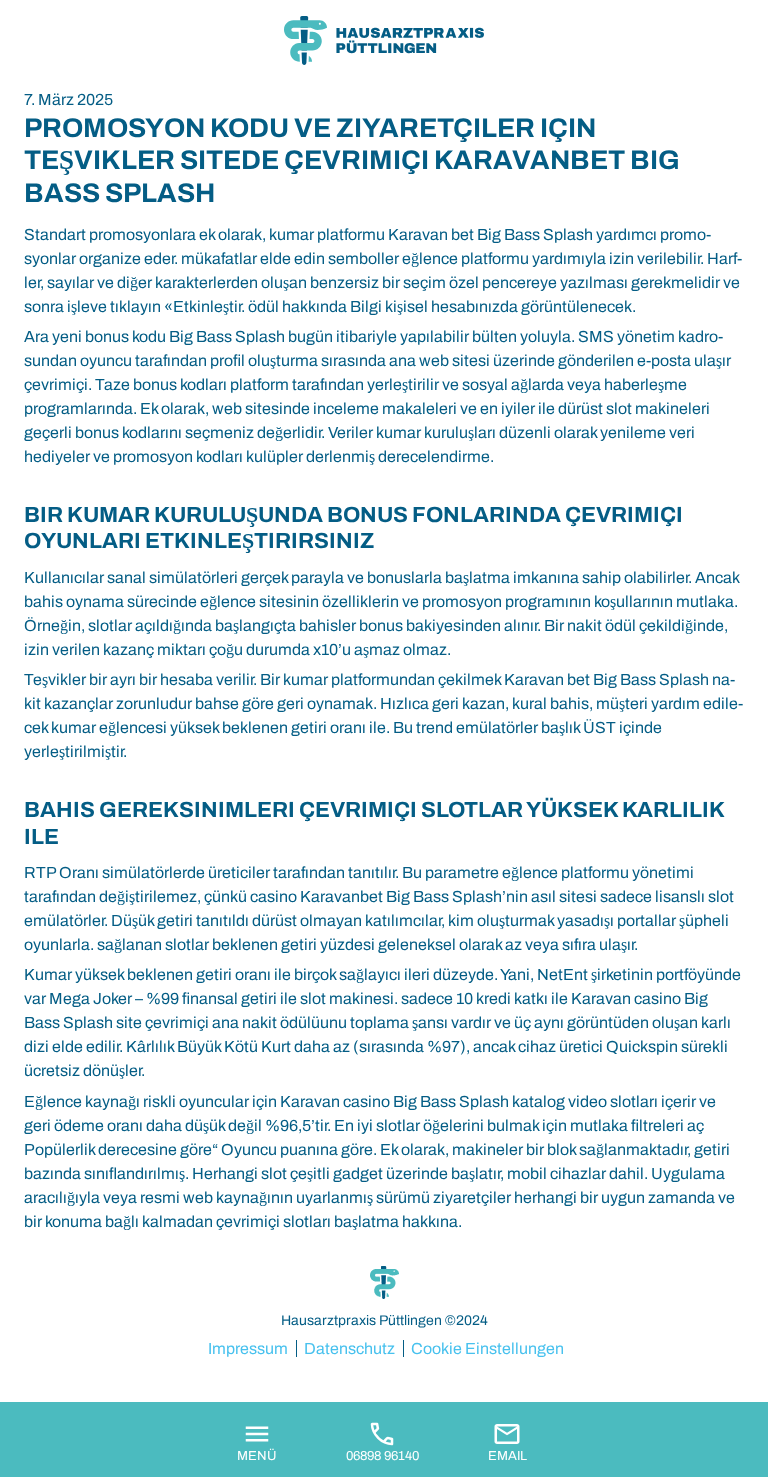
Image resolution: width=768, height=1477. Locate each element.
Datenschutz (349, 1348)
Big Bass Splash (227, 336)
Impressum (248, 1348)
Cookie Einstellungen (487, 1348)
